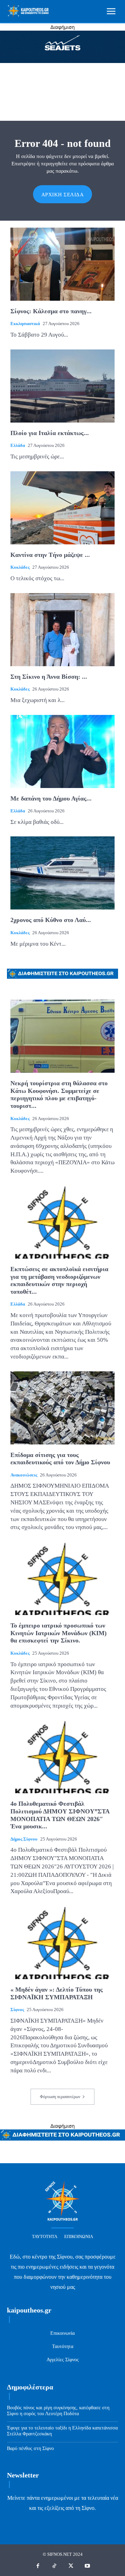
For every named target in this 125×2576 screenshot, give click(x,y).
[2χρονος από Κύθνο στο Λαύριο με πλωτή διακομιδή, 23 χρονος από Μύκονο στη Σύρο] (62, 873)
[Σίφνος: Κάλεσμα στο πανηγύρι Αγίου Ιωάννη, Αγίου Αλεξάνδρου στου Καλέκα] (62, 264)
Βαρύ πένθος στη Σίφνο (30, 2448)
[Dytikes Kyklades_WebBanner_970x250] (62, 61)
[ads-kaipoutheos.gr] (62, 2139)
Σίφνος (17, 2010)
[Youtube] (87, 2566)
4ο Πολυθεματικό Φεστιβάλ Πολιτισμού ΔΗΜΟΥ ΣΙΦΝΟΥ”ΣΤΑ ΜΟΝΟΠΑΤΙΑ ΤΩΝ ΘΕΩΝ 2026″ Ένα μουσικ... (60, 1815)
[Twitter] (71, 2566)
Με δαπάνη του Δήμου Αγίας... (51, 798)
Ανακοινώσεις (24, 1475)
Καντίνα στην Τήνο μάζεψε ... (50, 555)
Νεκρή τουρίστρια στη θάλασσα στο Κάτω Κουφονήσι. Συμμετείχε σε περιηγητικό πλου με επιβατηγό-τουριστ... (59, 1094)
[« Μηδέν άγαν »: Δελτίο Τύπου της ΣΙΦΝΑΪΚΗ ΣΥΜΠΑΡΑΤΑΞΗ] (62, 1943)
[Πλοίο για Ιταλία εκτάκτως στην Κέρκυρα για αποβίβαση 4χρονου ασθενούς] (62, 386)
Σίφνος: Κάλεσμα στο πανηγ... (51, 311)
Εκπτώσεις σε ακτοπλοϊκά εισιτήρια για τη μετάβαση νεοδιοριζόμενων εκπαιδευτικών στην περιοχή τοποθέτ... (59, 1280)
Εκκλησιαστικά (25, 324)
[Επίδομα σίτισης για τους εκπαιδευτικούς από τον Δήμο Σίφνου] (62, 1408)
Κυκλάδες (20, 567)
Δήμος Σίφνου (24, 1839)
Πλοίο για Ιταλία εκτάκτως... (50, 433)
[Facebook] (38, 2566)
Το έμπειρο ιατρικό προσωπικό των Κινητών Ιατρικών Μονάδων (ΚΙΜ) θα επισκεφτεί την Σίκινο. (59, 1633)
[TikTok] (55, 2566)
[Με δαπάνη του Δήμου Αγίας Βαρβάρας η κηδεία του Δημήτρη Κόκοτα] (62, 751)
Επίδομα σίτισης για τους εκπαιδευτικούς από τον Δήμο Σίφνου (60, 1459)
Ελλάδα (18, 445)
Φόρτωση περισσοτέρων (60, 2097)
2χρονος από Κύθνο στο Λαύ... (51, 920)
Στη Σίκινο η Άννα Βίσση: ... (49, 677)
